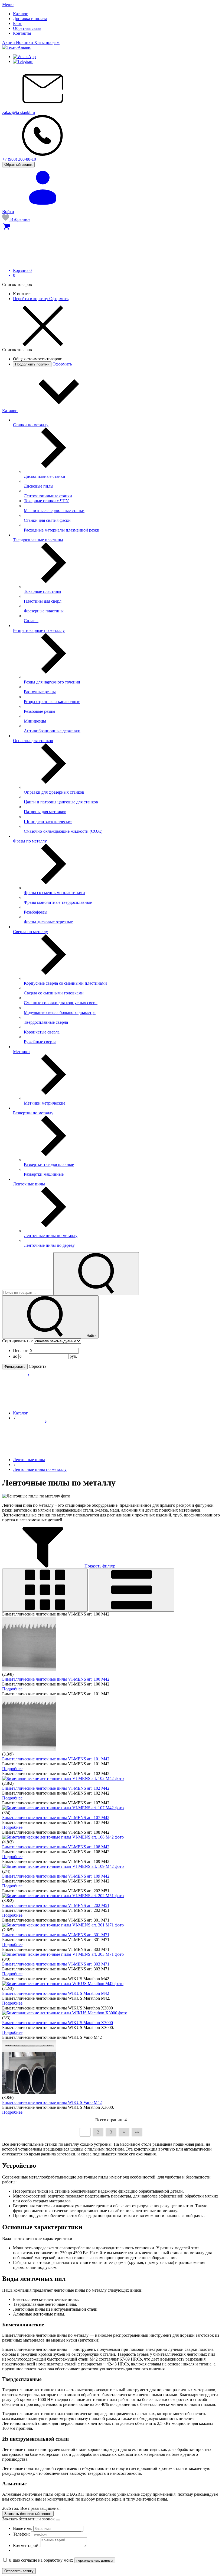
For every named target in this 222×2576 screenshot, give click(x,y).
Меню (8, 4)
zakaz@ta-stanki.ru (19, 112)
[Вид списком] (132, 1590)
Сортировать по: (18, 1341)
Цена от (21, 1351)
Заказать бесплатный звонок (28, 2514)
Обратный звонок (18, 165)
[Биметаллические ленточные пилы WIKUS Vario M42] (29, 2093)
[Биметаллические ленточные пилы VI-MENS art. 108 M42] (63, 1837)
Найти (91, 1336)
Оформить (59, 299)
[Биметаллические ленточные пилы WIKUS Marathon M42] (63, 1984)
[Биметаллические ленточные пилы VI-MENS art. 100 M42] (29, 1669)
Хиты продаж (47, 42)
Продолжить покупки (32, 364)
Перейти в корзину (31, 299)
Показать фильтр (99, 1566)
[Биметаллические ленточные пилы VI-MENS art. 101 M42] (29, 1749)
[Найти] (96, 1274)
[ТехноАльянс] (17, 47)
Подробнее (12, 1689)
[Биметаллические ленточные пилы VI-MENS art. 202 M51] (63, 1896)
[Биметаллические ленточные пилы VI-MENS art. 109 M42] (63, 1866)
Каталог (10, 411)
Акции (9, 42)
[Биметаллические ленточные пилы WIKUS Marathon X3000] (65, 2013)
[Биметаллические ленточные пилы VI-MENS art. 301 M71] (63, 1925)
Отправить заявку (19, 2571)
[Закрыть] (58, 2520)
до (16, 1356)
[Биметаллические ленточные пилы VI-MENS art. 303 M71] (63, 1954)
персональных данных (95, 2560)
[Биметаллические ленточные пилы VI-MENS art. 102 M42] (63, 1778)
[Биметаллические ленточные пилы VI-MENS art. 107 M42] (63, 1808)
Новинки (25, 42)
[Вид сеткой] (45, 1590)
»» (137, 2132)
